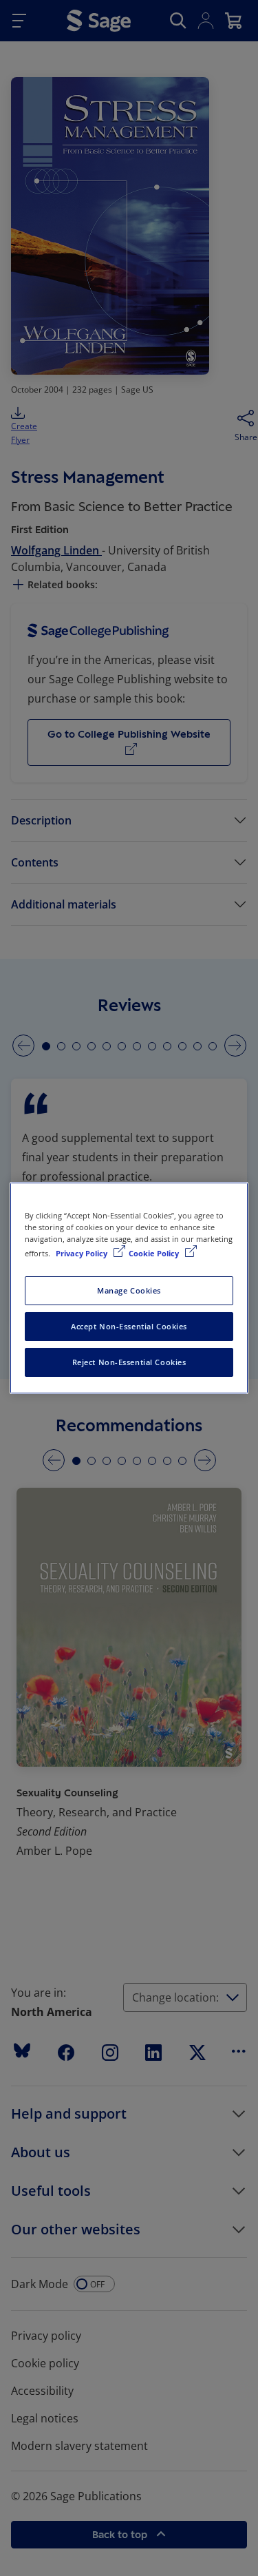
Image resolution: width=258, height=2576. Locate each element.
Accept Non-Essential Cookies (129, 1326)
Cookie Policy (155, 1253)
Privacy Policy (83, 1253)
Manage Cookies (129, 1290)
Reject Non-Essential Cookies (129, 1362)
